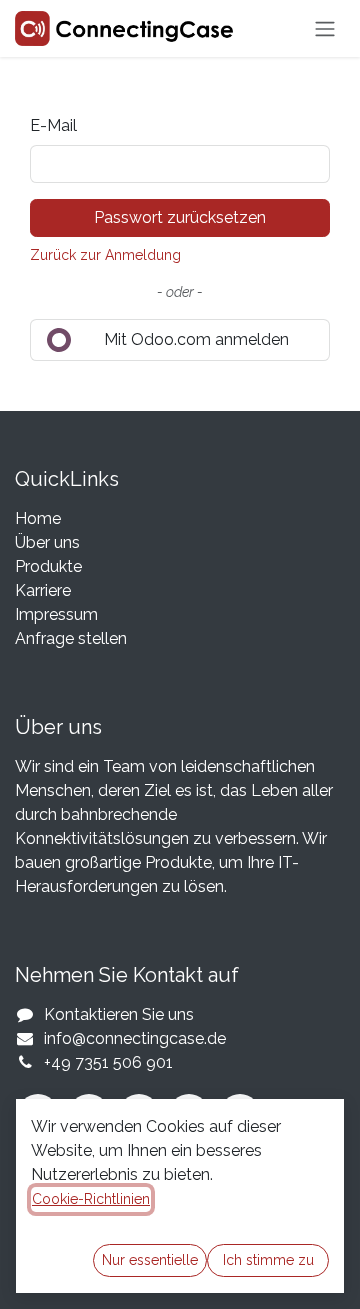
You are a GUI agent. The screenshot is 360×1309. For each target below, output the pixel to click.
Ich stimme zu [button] (268, 1260)
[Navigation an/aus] (325, 28)
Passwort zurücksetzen (180, 217)
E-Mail (53, 125)
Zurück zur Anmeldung (105, 255)
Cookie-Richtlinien (91, 1199)
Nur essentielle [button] (150, 1260)
